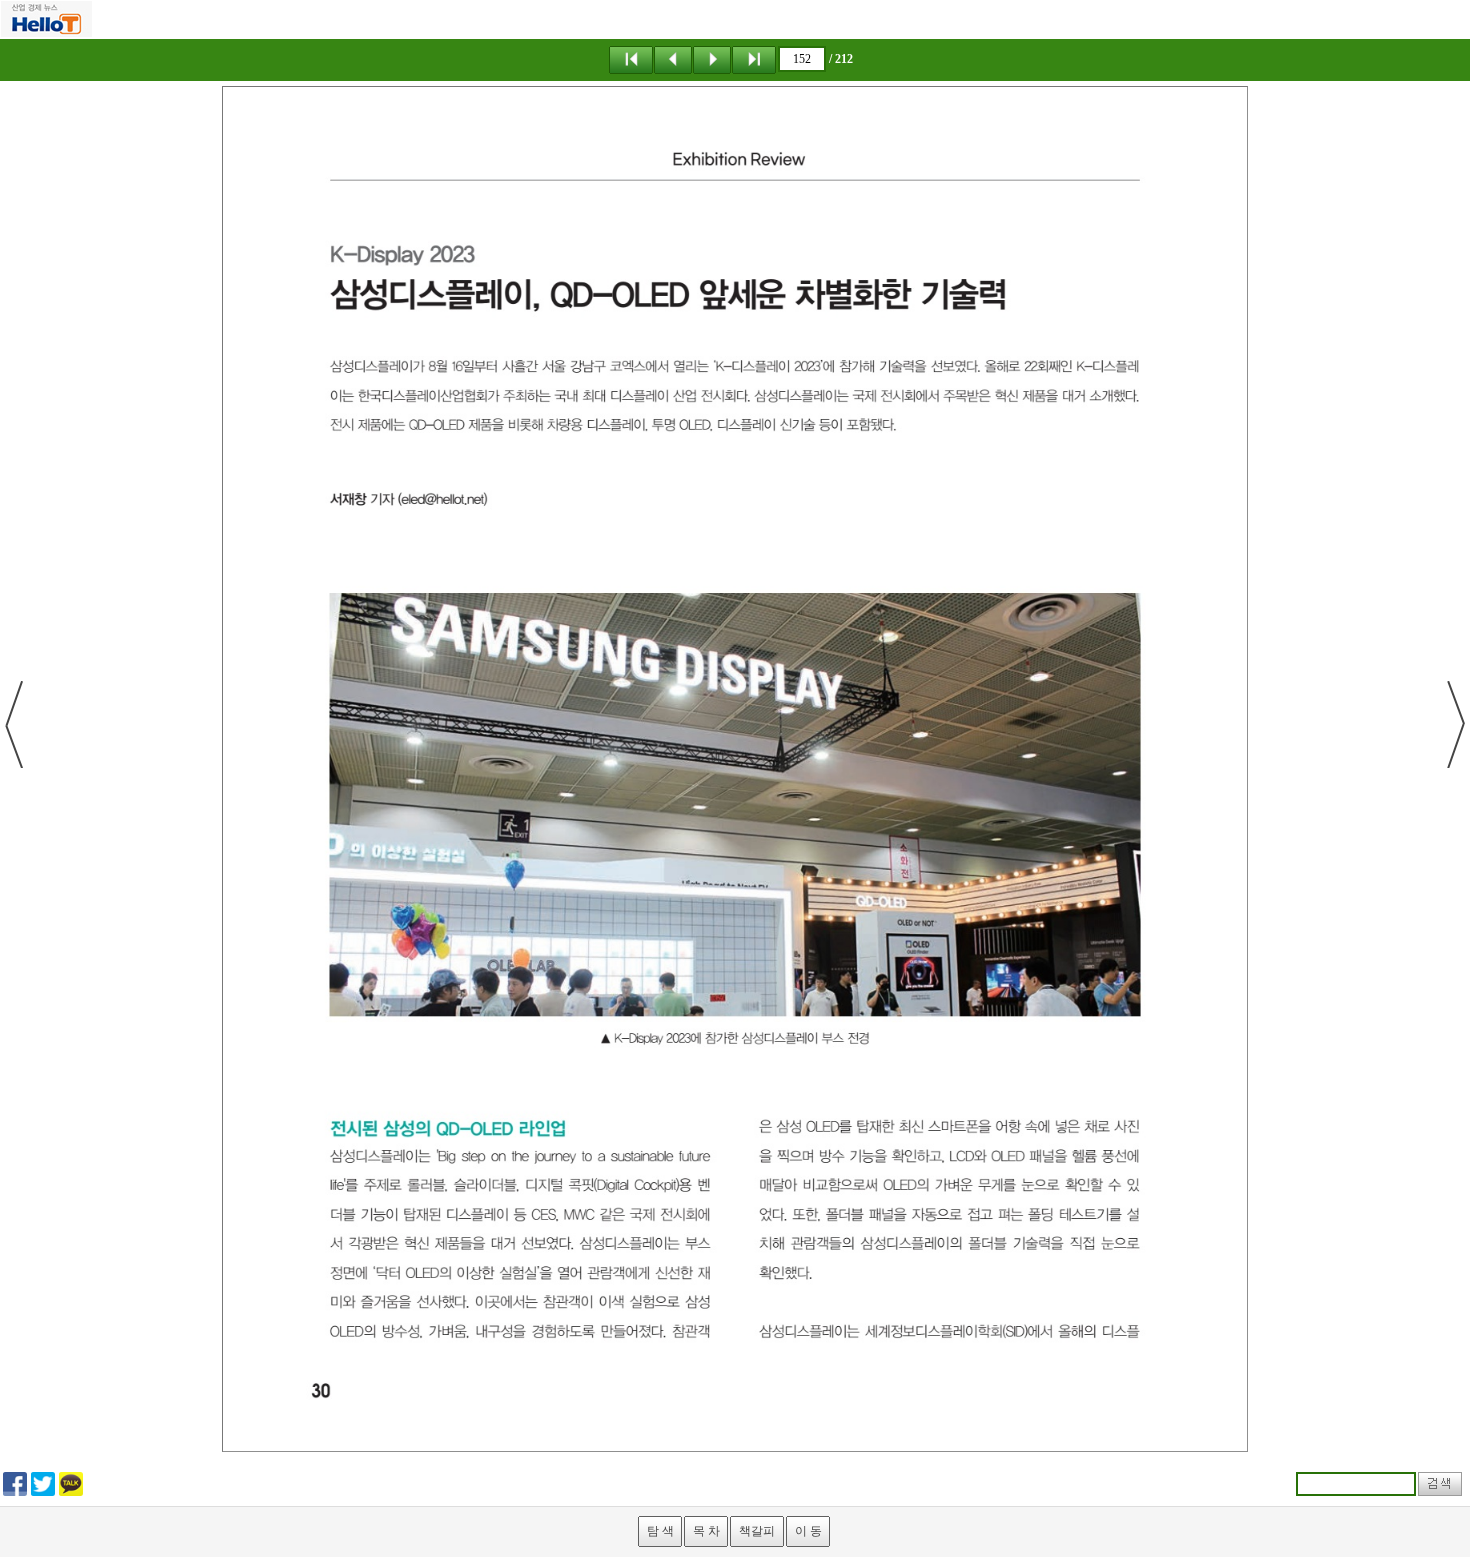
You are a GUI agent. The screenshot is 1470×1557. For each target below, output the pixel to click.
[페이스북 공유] (15, 1483)
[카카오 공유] (71, 1483)
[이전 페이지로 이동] (673, 59)
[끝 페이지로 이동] (754, 59)
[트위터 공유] (43, 1483)
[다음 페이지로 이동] (712, 59)
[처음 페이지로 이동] (631, 59)
